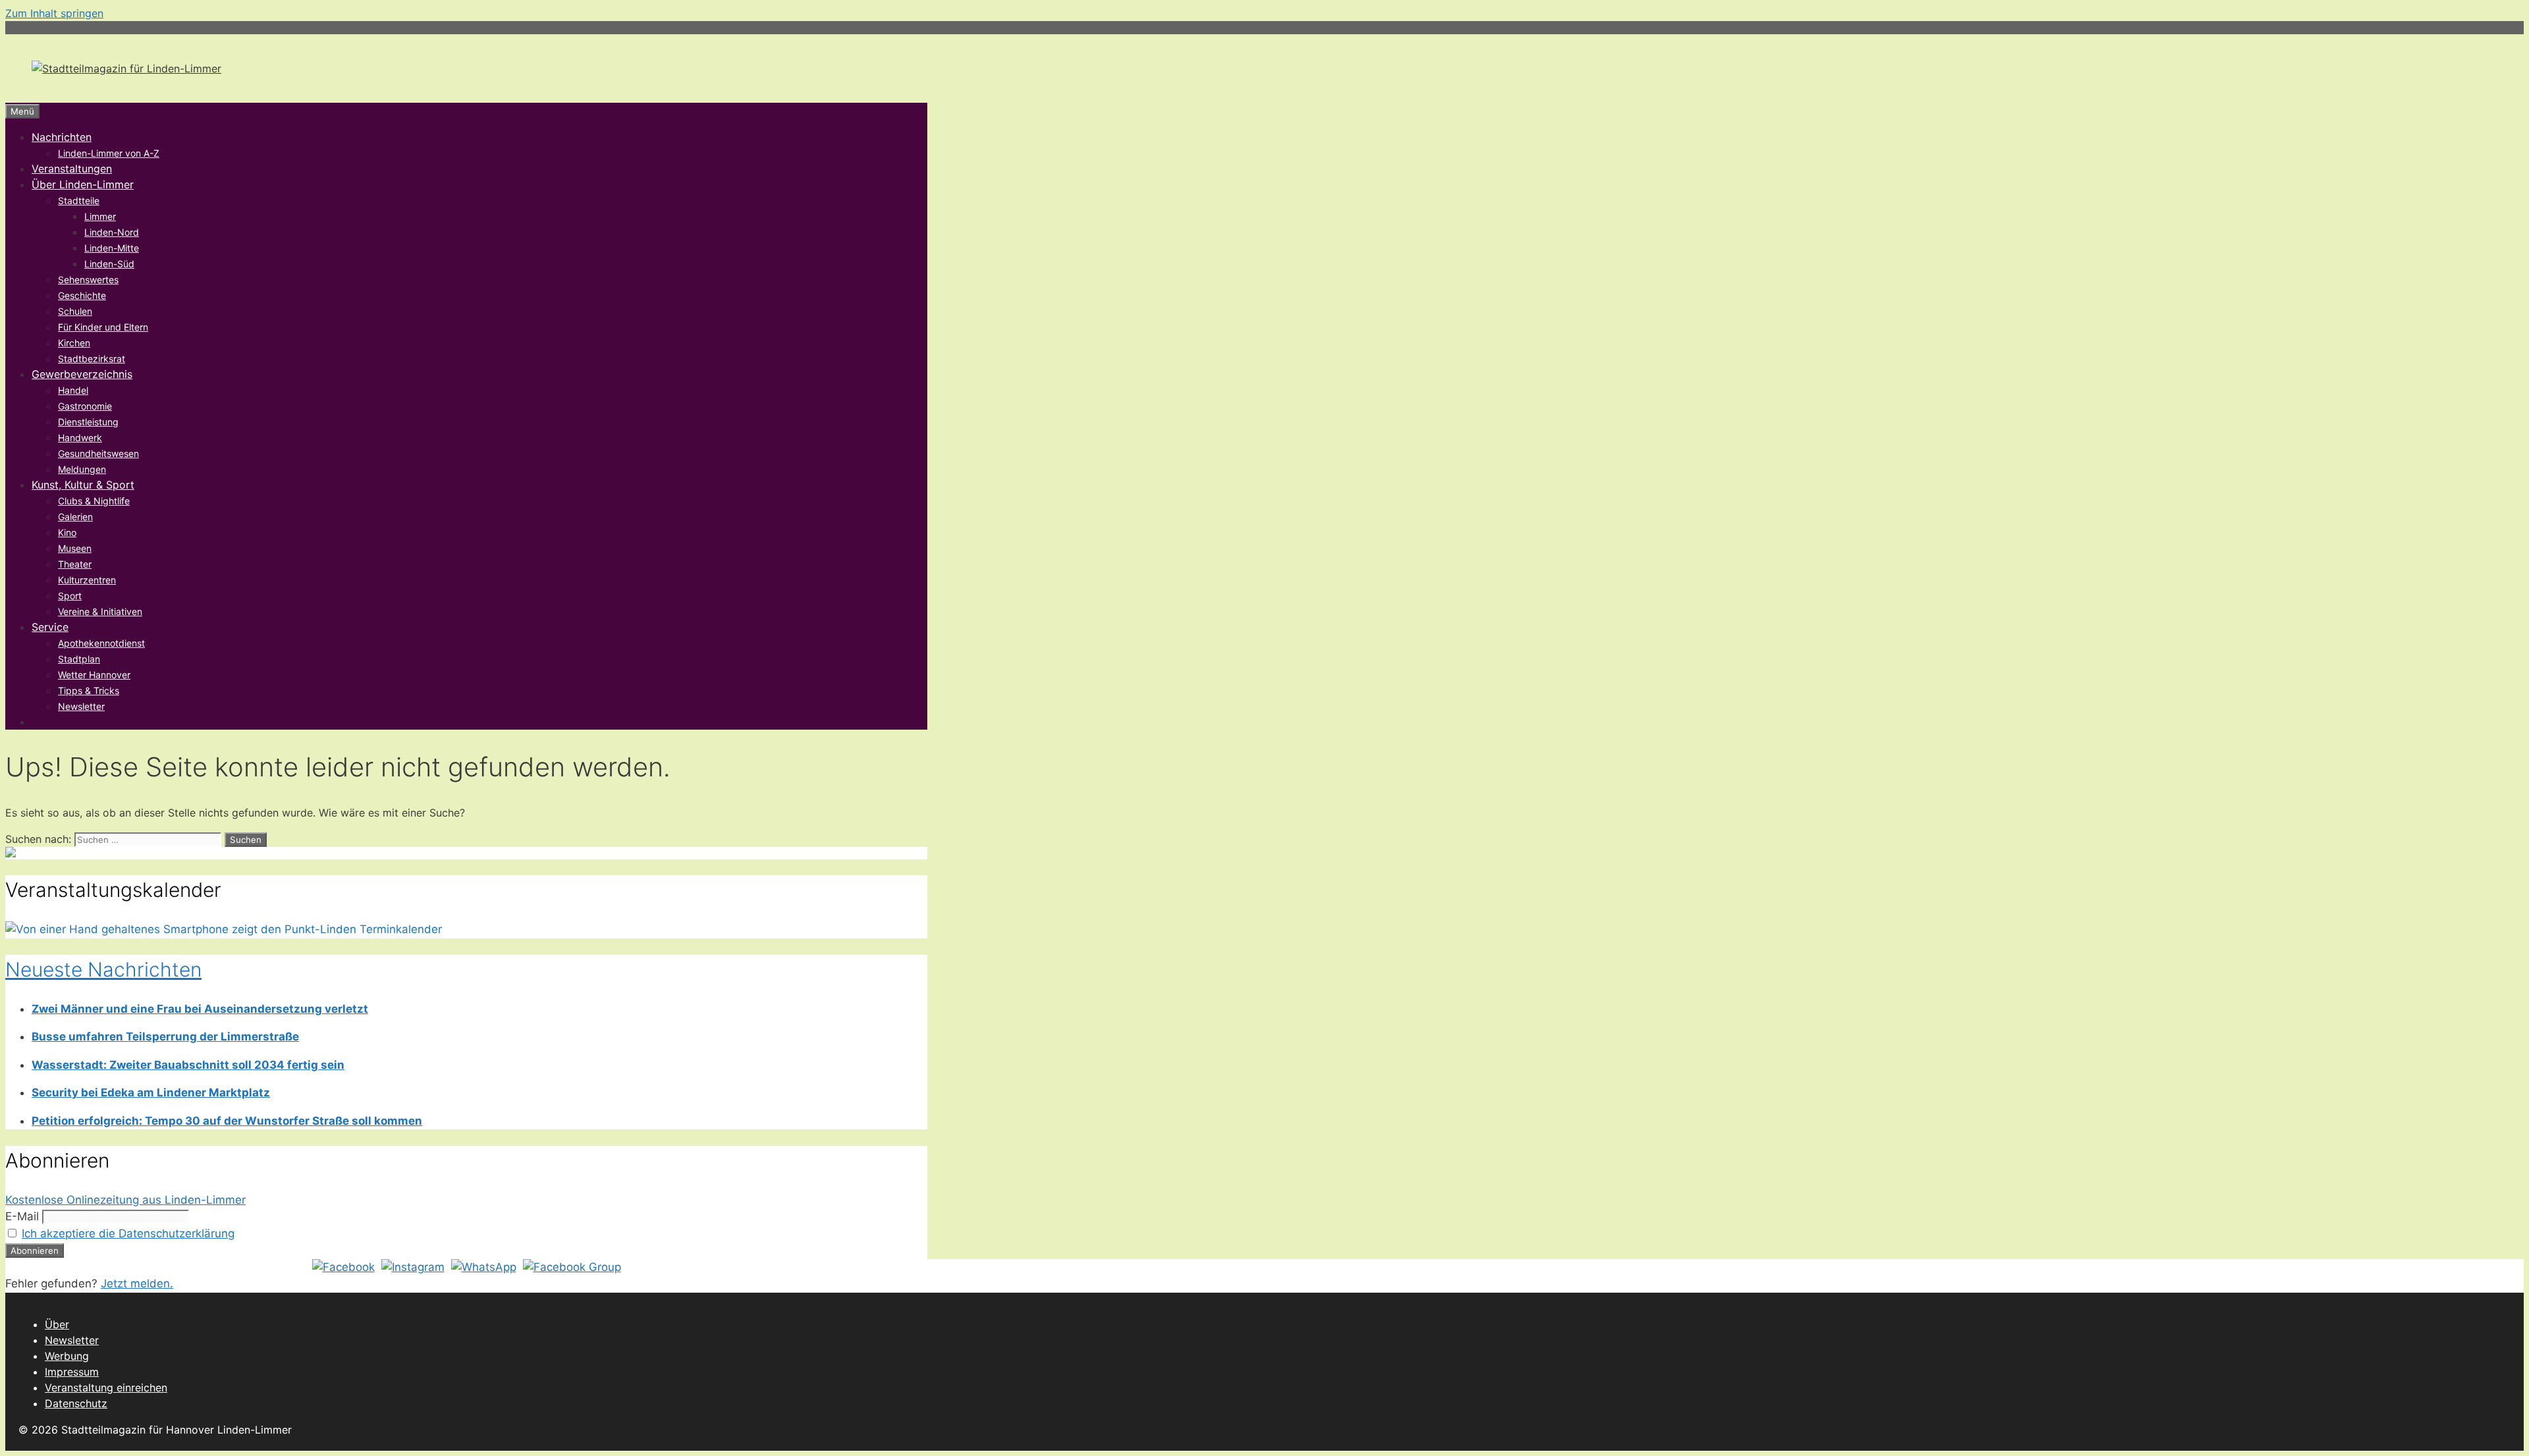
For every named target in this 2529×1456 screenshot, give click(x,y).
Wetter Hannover (94, 675)
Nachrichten (62, 137)
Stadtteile (79, 201)
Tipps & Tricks (89, 690)
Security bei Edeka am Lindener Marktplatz (151, 1092)
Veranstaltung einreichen (106, 1388)
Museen (75, 548)
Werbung (67, 1356)
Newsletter (81, 706)
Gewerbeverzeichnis (82, 374)
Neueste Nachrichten (103, 969)
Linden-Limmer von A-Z (109, 153)
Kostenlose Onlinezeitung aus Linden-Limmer (125, 1200)
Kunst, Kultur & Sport (83, 485)
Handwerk (80, 438)
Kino (67, 532)
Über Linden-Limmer (83, 184)
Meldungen (82, 469)
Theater (75, 564)
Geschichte (82, 295)
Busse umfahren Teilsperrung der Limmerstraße (165, 1037)
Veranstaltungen (72, 169)
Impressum (72, 1372)
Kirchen (74, 343)
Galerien (75, 517)
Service (50, 627)
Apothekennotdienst (101, 643)
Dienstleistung (88, 422)
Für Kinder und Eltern (103, 327)
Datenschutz (76, 1403)
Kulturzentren (87, 580)
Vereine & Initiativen (100, 611)
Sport (70, 596)
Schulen (75, 311)
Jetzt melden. (137, 1283)
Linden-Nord (112, 232)
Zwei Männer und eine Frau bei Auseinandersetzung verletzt (200, 1009)
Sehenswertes (88, 280)
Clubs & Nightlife (94, 501)
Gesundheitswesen (98, 453)
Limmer (100, 216)
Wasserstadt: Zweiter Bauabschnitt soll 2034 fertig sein (188, 1065)
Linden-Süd (109, 264)
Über (57, 1324)
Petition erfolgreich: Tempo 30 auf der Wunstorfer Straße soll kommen (227, 1121)
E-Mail (22, 1216)
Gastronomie (85, 406)
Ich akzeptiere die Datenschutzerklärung (128, 1233)
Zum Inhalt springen (54, 13)
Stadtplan (79, 659)
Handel (73, 390)
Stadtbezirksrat (92, 359)
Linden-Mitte (112, 248)
